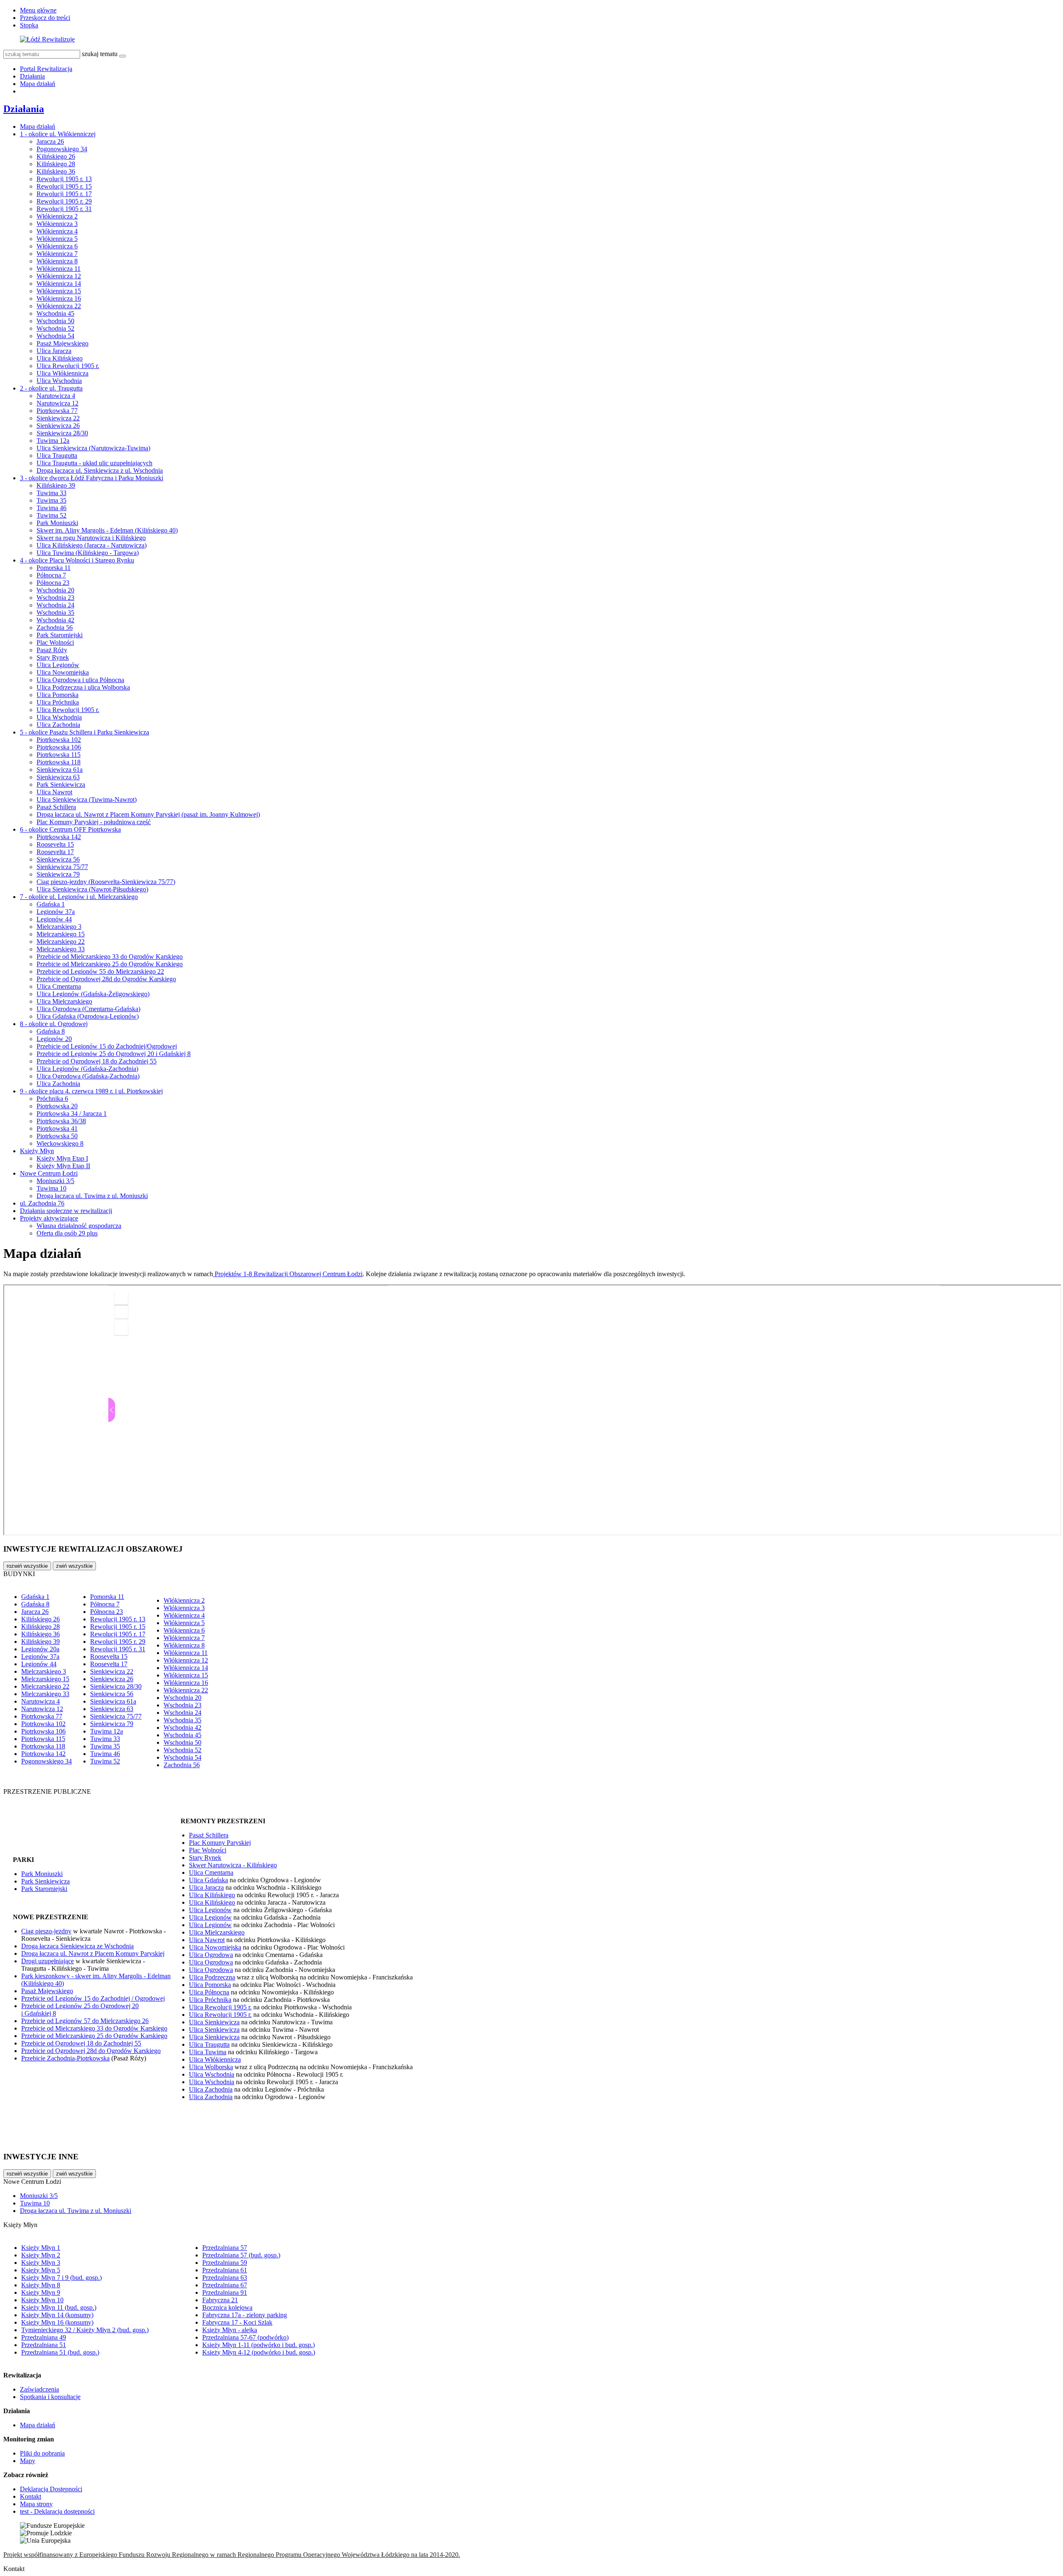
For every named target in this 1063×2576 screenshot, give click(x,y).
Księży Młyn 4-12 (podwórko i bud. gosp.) (259, 2352)
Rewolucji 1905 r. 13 (64, 179)
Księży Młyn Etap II (63, 1166)
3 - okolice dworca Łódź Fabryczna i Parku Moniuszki (92, 478)
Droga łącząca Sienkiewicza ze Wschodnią (77, 1946)
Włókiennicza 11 (59, 269)
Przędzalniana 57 (225, 2248)
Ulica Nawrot (54, 792)
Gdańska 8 (51, 1031)
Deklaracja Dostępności (51, 2489)
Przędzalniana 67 (225, 2285)
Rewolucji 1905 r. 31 (64, 209)
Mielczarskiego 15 (61, 934)
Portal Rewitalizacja (46, 69)
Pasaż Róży (52, 650)
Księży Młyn (37, 1151)
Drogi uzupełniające (48, 1961)
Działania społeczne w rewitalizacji (66, 1211)
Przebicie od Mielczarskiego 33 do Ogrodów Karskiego (110, 956)
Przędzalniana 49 (44, 2337)
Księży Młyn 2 (41, 2255)
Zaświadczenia (39, 2389)
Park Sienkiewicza (61, 785)
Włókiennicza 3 (57, 224)
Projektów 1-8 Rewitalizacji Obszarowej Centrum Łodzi (288, 1274)
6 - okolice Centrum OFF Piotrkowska (70, 829)
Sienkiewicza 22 (58, 418)
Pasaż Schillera (56, 807)
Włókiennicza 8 (57, 261)
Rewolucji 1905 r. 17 (64, 194)
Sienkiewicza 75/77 (62, 867)
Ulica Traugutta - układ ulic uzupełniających (94, 463)
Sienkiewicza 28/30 (62, 433)
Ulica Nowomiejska (63, 672)
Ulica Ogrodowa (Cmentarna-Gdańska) (88, 1009)
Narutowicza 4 (56, 396)
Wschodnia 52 (55, 328)
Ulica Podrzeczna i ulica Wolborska (83, 687)
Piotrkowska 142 (59, 837)
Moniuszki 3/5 (55, 1181)
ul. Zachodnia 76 (42, 1203)
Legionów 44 (54, 919)
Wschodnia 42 (55, 620)
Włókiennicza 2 (57, 216)
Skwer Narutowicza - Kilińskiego (233, 1865)
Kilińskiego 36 (56, 171)
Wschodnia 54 (55, 336)
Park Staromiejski (60, 635)
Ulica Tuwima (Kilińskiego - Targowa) (88, 553)
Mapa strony (36, 2504)
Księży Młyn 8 (41, 2285)
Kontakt (31, 2496)
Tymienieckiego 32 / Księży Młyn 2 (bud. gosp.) (85, 2330)
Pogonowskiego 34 (62, 149)
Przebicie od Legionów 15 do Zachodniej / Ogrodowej (93, 1998)
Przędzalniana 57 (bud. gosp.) (241, 2255)
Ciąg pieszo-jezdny (46, 1931)
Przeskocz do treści (45, 18)
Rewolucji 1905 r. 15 (64, 186)
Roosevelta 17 (55, 852)
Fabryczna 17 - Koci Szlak (237, 2322)
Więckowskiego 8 (60, 1143)
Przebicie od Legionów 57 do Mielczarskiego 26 (85, 2021)
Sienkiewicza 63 (58, 777)
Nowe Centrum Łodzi (49, 1173)
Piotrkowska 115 (59, 755)
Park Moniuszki (57, 523)
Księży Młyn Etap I (62, 1158)
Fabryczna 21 (220, 2300)
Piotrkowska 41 (57, 1128)
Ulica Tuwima (208, 2052)
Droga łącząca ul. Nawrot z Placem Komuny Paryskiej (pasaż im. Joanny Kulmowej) (148, 814)
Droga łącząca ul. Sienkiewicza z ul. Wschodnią (100, 470)
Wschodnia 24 (55, 605)
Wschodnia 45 (55, 313)
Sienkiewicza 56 (58, 859)
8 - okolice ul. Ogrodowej (54, 1024)
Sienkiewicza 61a (60, 770)
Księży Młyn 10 (42, 2300)
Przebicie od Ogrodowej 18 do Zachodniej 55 (97, 1061)
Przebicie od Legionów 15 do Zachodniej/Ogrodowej (107, 1046)
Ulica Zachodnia (58, 725)
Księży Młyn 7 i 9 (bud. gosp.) (61, 2278)
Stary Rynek (53, 657)
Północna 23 (53, 583)
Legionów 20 (54, 1039)
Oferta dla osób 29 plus (67, 1233)
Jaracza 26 (50, 141)
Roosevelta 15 (55, 844)
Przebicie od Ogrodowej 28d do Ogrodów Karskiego (106, 979)
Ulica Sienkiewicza (214, 2022)
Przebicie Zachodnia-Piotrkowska (65, 2058)
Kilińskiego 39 (56, 485)
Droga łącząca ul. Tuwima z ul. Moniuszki (92, 1196)
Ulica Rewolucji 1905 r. (68, 366)
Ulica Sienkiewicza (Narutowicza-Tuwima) (93, 448)
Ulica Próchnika (58, 702)
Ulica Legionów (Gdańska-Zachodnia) (87, 1069)
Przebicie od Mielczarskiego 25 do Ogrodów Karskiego (110, 964)
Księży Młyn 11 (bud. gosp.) (59, 2307)
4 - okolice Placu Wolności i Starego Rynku (77, 560)
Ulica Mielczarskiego (64, 1001)
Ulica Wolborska (211, 2067)
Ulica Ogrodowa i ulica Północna (80, 680)
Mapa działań (38, 84)
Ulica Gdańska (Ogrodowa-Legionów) (88, 1016)
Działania (32, 76)
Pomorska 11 (54, 568)
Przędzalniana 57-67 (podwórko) (245, 2337)
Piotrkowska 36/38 (61, 1121)
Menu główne (38, 10)
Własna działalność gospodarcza (79, 1226)
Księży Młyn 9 (41, 2292)
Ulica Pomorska (58, 695)
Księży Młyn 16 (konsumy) (57, 2322)
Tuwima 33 (51, 493)
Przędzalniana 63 (225, 2278)
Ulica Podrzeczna (212, 1977)
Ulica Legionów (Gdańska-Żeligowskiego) (93, 994)
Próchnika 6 (52, 1099)
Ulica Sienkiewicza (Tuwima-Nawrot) (87, 799)
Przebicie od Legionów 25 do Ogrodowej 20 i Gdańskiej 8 (114, 1054)
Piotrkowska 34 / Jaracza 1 (72, 1114)
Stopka (29, 25)
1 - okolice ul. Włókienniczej (58, 134)
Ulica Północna (209, 1992)
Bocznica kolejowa (227, 2307)
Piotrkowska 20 (57, 1106)
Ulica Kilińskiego (60, 358)
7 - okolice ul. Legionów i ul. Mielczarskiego (79, 897)
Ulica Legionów (58, 665)
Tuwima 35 (51, 500)
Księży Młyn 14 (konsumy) (57, 2315)
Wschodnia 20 (55, 590)
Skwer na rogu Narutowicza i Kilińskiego (91, 538)
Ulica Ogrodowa (211, 1955)
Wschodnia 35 (55, 613)
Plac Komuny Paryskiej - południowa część (94, 822)
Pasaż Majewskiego (62, 343)
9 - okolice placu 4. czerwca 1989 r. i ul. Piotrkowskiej (91, 1091)
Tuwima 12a (53, 441)
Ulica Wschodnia (59, 381)
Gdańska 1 (51, 904)
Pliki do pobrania (42, 2453)
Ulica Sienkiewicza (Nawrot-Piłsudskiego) (92, 889)
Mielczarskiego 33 (61, 949)
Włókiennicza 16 (59, 298)
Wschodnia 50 (55, 321)
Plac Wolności (55, 642)
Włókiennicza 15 (59, 291)
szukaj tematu (100, 54)
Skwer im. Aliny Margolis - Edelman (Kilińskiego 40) (107, 530)
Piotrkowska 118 (59, 762)
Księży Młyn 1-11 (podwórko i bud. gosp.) (258, 2345)
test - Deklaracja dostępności (57, 2511)
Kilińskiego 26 (56, 156)
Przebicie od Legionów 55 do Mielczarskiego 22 (100, 971)
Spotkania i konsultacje (50, 2397)
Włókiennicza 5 (57, 239)
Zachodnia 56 (55, 627)
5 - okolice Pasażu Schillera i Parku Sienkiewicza (85, 732)
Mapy (28, 2461)
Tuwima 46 (51, 508)
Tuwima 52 (51, 515)
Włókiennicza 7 (57, 254)
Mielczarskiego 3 (59, 927)
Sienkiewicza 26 (58, 426)
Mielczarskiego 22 (61, 942)
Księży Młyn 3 (41, 2263)
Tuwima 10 (51, 1188)
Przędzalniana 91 (225, 2292)
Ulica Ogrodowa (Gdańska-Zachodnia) (88, 1076)
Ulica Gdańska (208, 1880)
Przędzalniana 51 (44, 2345)
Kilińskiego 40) (44, 1983)
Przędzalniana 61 (225, 2270)
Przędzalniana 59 (225, 2263)
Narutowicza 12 (58, 403)
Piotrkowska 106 (59, 747)
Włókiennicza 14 (59, 284)
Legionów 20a (40, 1649)
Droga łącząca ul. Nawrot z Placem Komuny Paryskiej (93, 1953)
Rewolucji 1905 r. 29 (64, 201)
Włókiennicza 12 (59, 276)
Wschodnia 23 (55, 598)
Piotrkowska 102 (59, 740)
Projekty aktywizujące (49, 1218)
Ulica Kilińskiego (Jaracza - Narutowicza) (92, 545)
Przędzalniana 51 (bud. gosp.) (60, 2352)
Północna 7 (51, 575)
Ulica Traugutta (57, 456)
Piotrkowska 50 (57, 1136)
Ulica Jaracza (54, 351)
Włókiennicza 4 (57, 231)
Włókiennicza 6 (57, 246)
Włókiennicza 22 (59, 306)
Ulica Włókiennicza (62, 373)
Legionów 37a (56, 912)
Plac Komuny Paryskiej (220, 1843)
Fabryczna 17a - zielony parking (245, 2315)
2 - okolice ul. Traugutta (51, 388)
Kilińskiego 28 (56, 164)
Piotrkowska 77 (57, 411)
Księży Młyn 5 (41, 2270)
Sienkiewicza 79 (58, 874)
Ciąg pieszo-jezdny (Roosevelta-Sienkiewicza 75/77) (106, 882)
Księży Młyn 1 (41, 2248)
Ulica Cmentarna (59, 986)
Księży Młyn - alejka (230, 2330)
